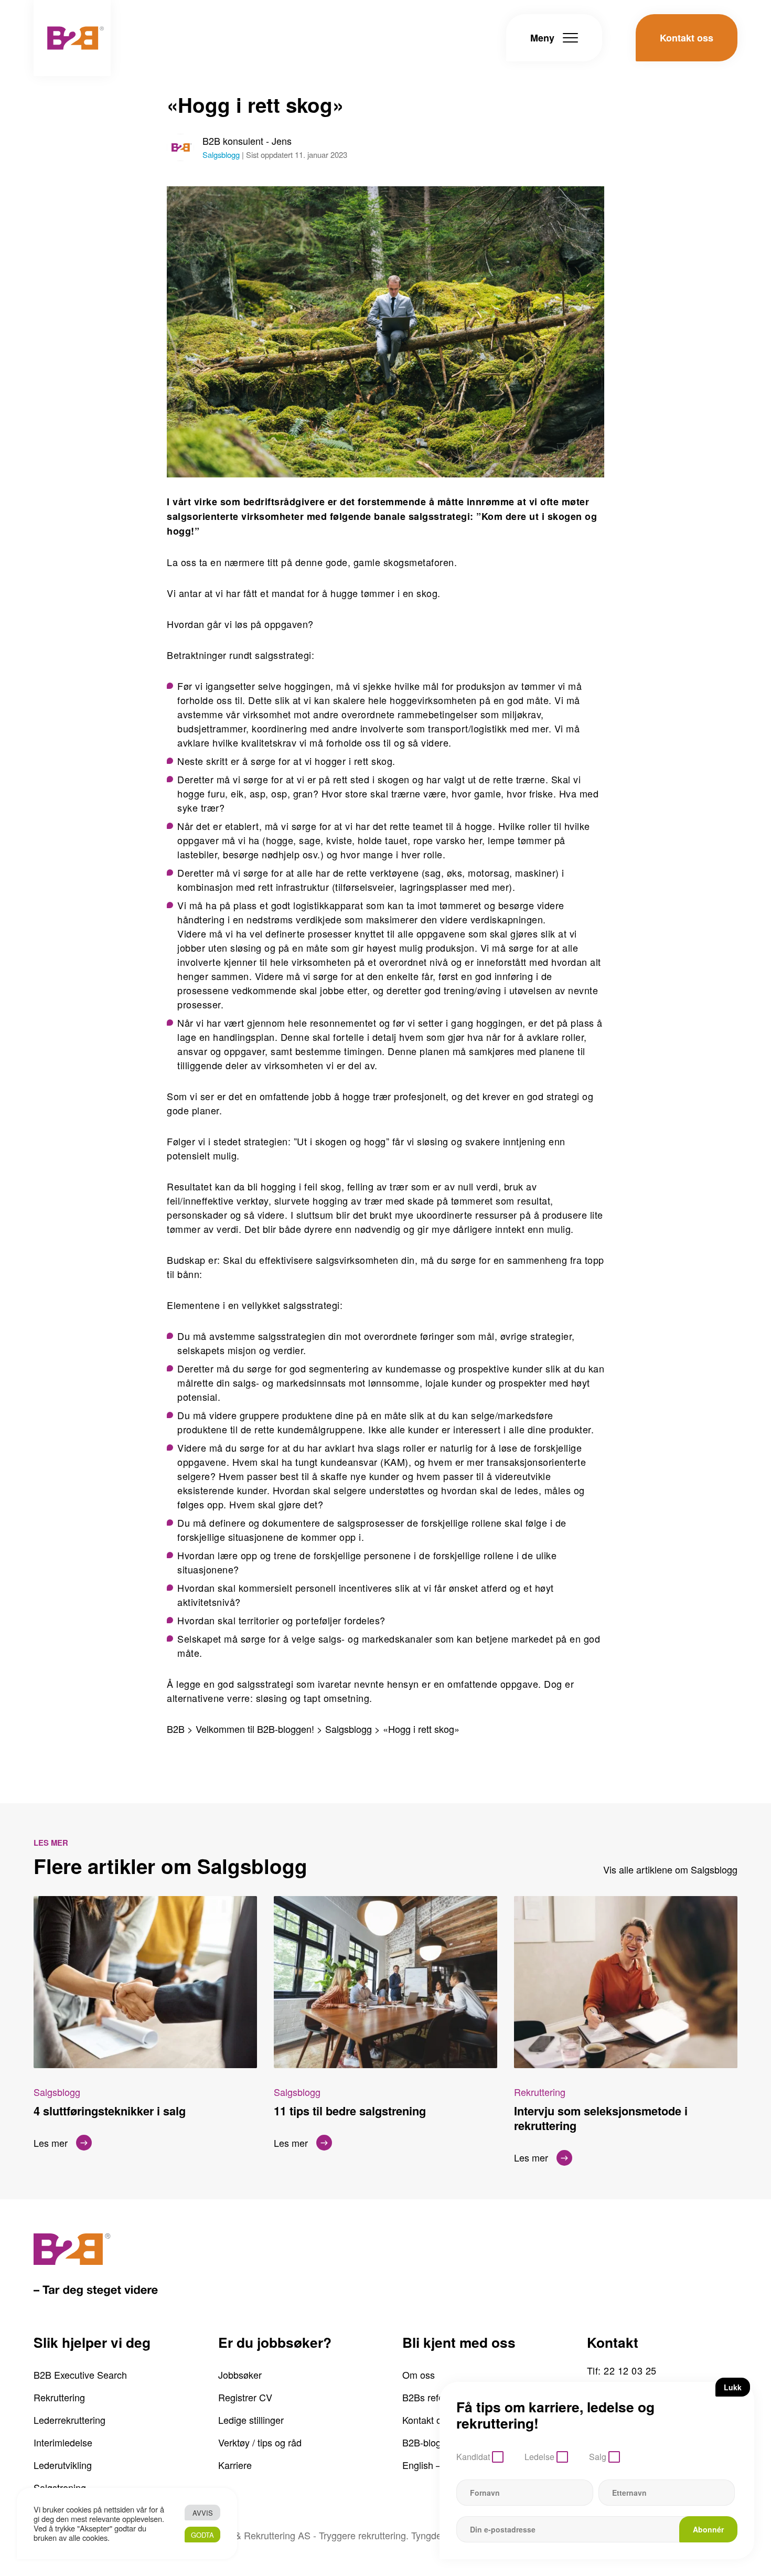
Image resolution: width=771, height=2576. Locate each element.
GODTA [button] (202, 2535)
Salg (598, 2457)
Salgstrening (60, 2487)
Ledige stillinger (251, 2420)
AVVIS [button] (203, 2513)
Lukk (733, 2387)
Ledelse (539, 2457)
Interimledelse (63, 2442)
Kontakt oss (427, 2420)
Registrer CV (245, 2397)
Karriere (235, 2465)
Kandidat (473, 2457)
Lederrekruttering (69, 2420)
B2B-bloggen (430, 2442)
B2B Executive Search (80, 2375)
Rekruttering (59, 2397)
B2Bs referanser (436, 2397)
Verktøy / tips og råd (260, 2442)
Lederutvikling (63, 2465)
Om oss (419, 2375)
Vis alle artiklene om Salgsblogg (670, 1869)
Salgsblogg (221, 155)
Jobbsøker (240, 2375)
